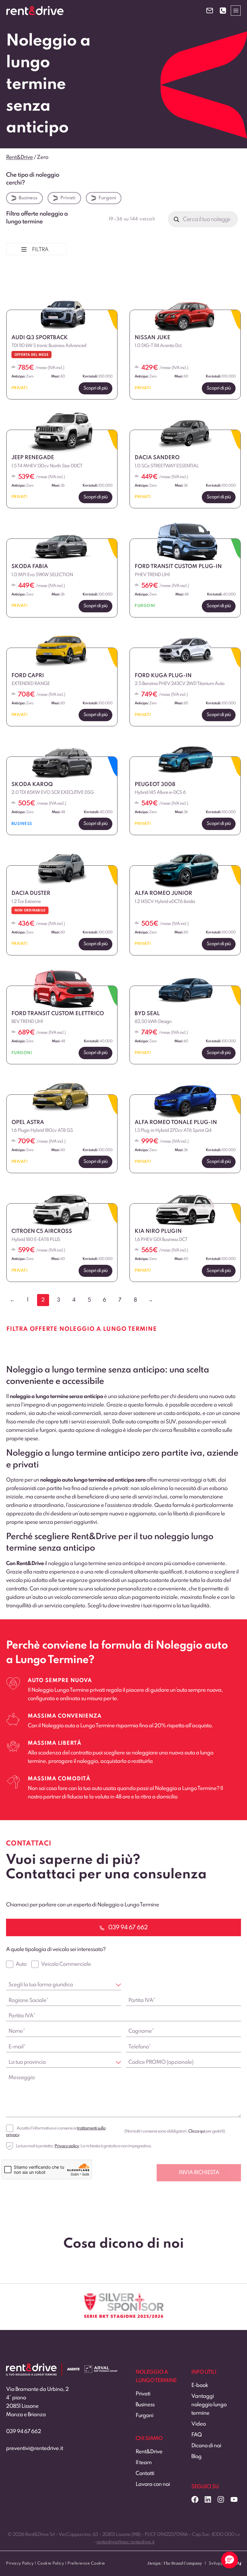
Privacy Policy (20, 2563)
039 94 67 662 (23, 2432)
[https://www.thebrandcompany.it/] (175, 2566)
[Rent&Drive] (31, 2368)
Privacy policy (67, 2146)
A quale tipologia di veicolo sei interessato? (56, 1949)
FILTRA (40, 250)
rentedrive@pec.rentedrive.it (125, 2542)
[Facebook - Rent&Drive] (195, 2499)
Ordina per (23, 272)
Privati (68, 198)
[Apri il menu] (236, 10)
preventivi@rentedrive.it (34, 2448)
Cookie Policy (51, 2563)
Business (28, 198)
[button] (230, 2560)
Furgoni (107, 198)
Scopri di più (95, 388)
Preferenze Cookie (86, 2563)
